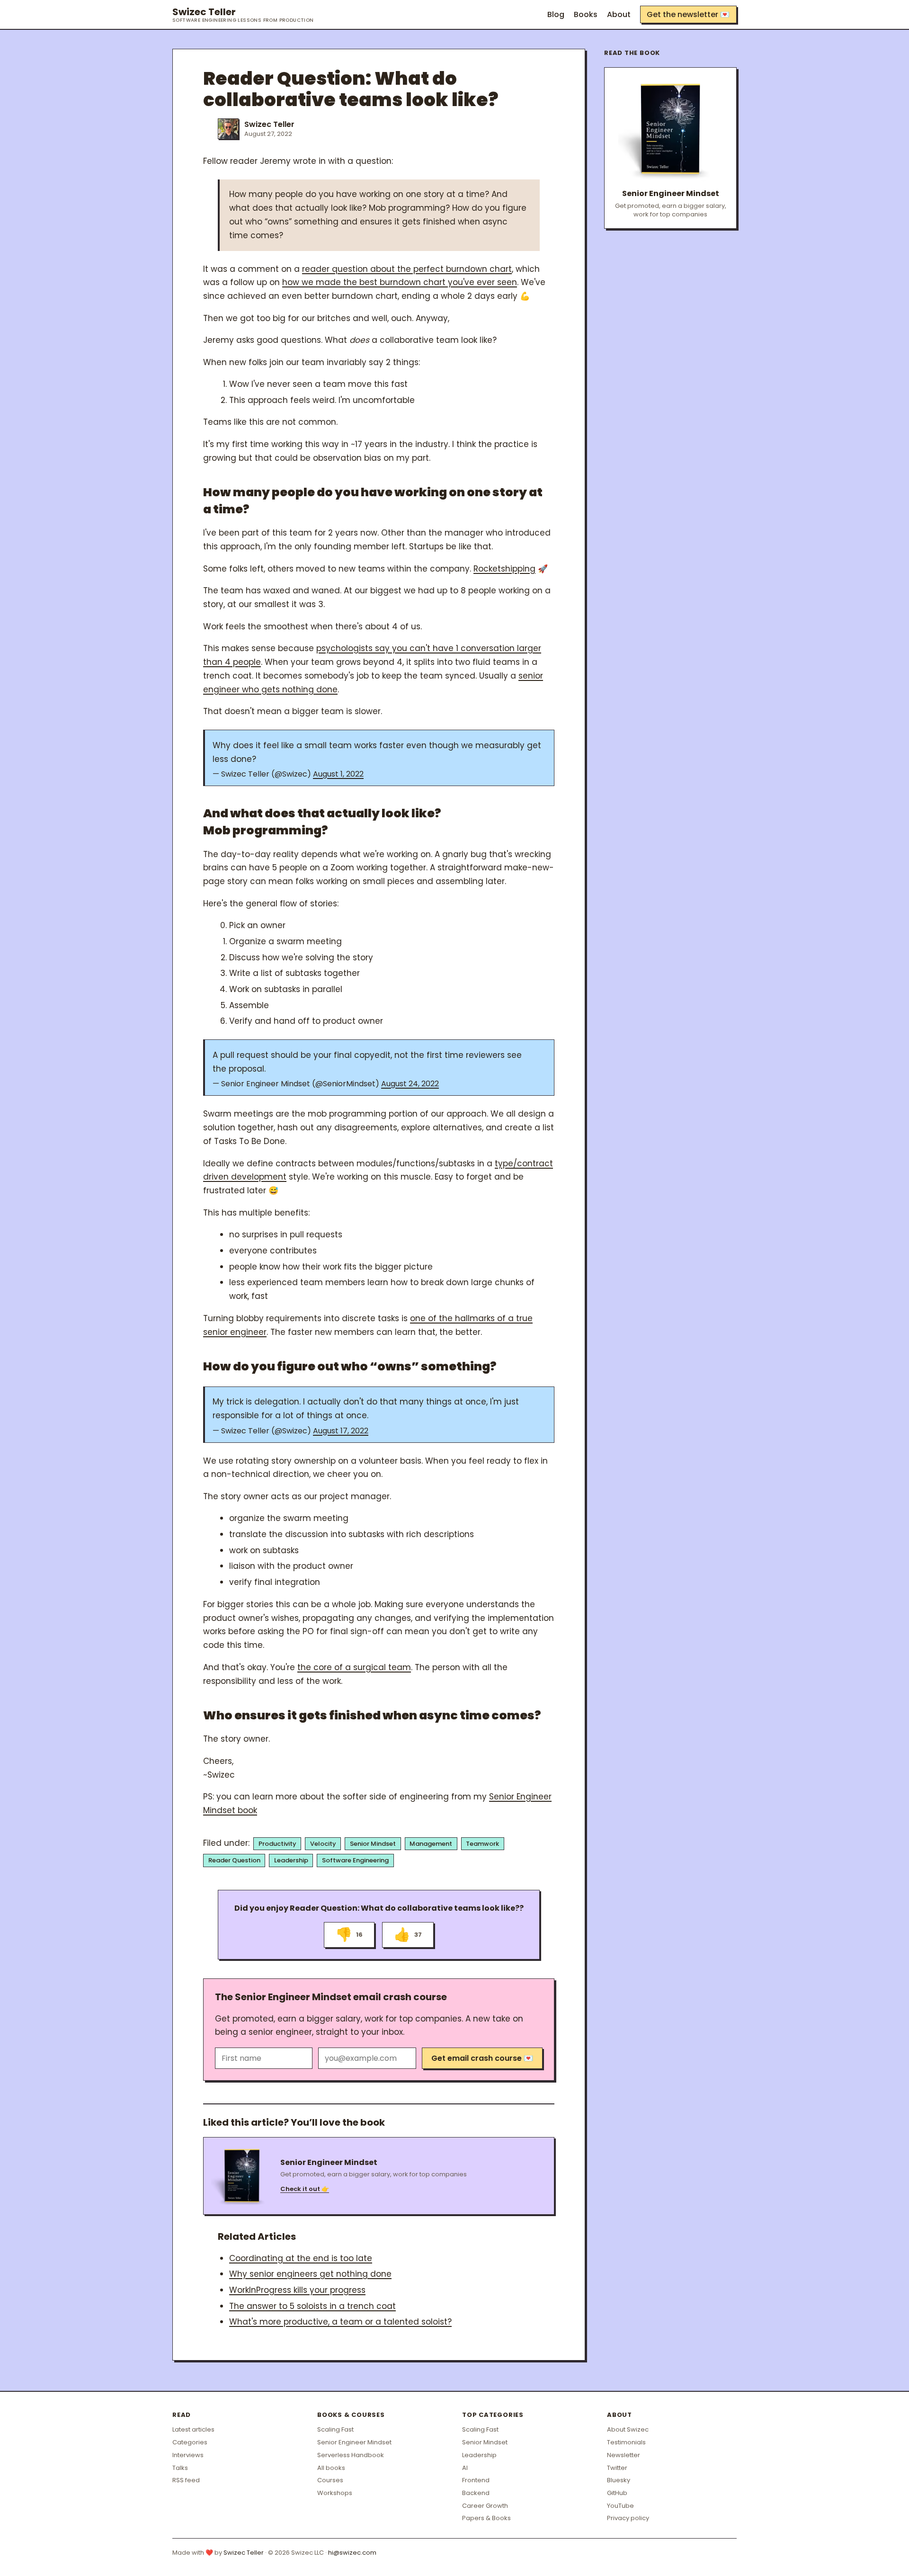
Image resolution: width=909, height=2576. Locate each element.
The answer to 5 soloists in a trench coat (312, 2306)
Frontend (476, 2480)
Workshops (335, 2493)
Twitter (617, 2468)
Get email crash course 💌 (482, 2058)
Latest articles (193, 2429)
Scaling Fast (335, 2429)
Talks (180, 2468)
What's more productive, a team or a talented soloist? (340, 2322)
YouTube (620, 2506)
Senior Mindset (373, 1844)
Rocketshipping (504, 569)
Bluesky (619, 2480)
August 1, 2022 (338, 774)
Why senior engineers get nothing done (310, 2274)
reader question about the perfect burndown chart (407, 269)
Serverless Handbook (351, 2455)
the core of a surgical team (354, 1667)
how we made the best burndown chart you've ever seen (400, 282)
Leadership (291, 1860)
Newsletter (624, 2455)
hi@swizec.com (352, 2553)
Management (431, 1844)
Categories (190, 2442)
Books (586, 14)
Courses (330, 2480)
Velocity (323, 1844)
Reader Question (234, 1860)
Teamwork (482, 1844)
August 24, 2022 (410, 1084)
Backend (476, 2493)
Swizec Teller (243, 15)
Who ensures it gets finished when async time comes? (372, 1715)
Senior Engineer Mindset (354, 2442)
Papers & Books (486, 2518)
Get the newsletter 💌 (688, 14)
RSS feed (186, 2480)
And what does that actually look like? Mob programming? (322, 822)
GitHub (617, 2493)
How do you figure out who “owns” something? (350, 1366)
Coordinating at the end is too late (301, 2258)
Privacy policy (628, 2518)
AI (465, 2468)
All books (331, 2468)
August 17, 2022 (341, 1431)
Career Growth (485, 2506)
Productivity (277, 1844)
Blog (556, 14)
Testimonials (626, 2442)
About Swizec (628, 2429)
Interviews (188, 2455)
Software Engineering (355, 1860)
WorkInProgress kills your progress (297, 2290)
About (619, 14)
